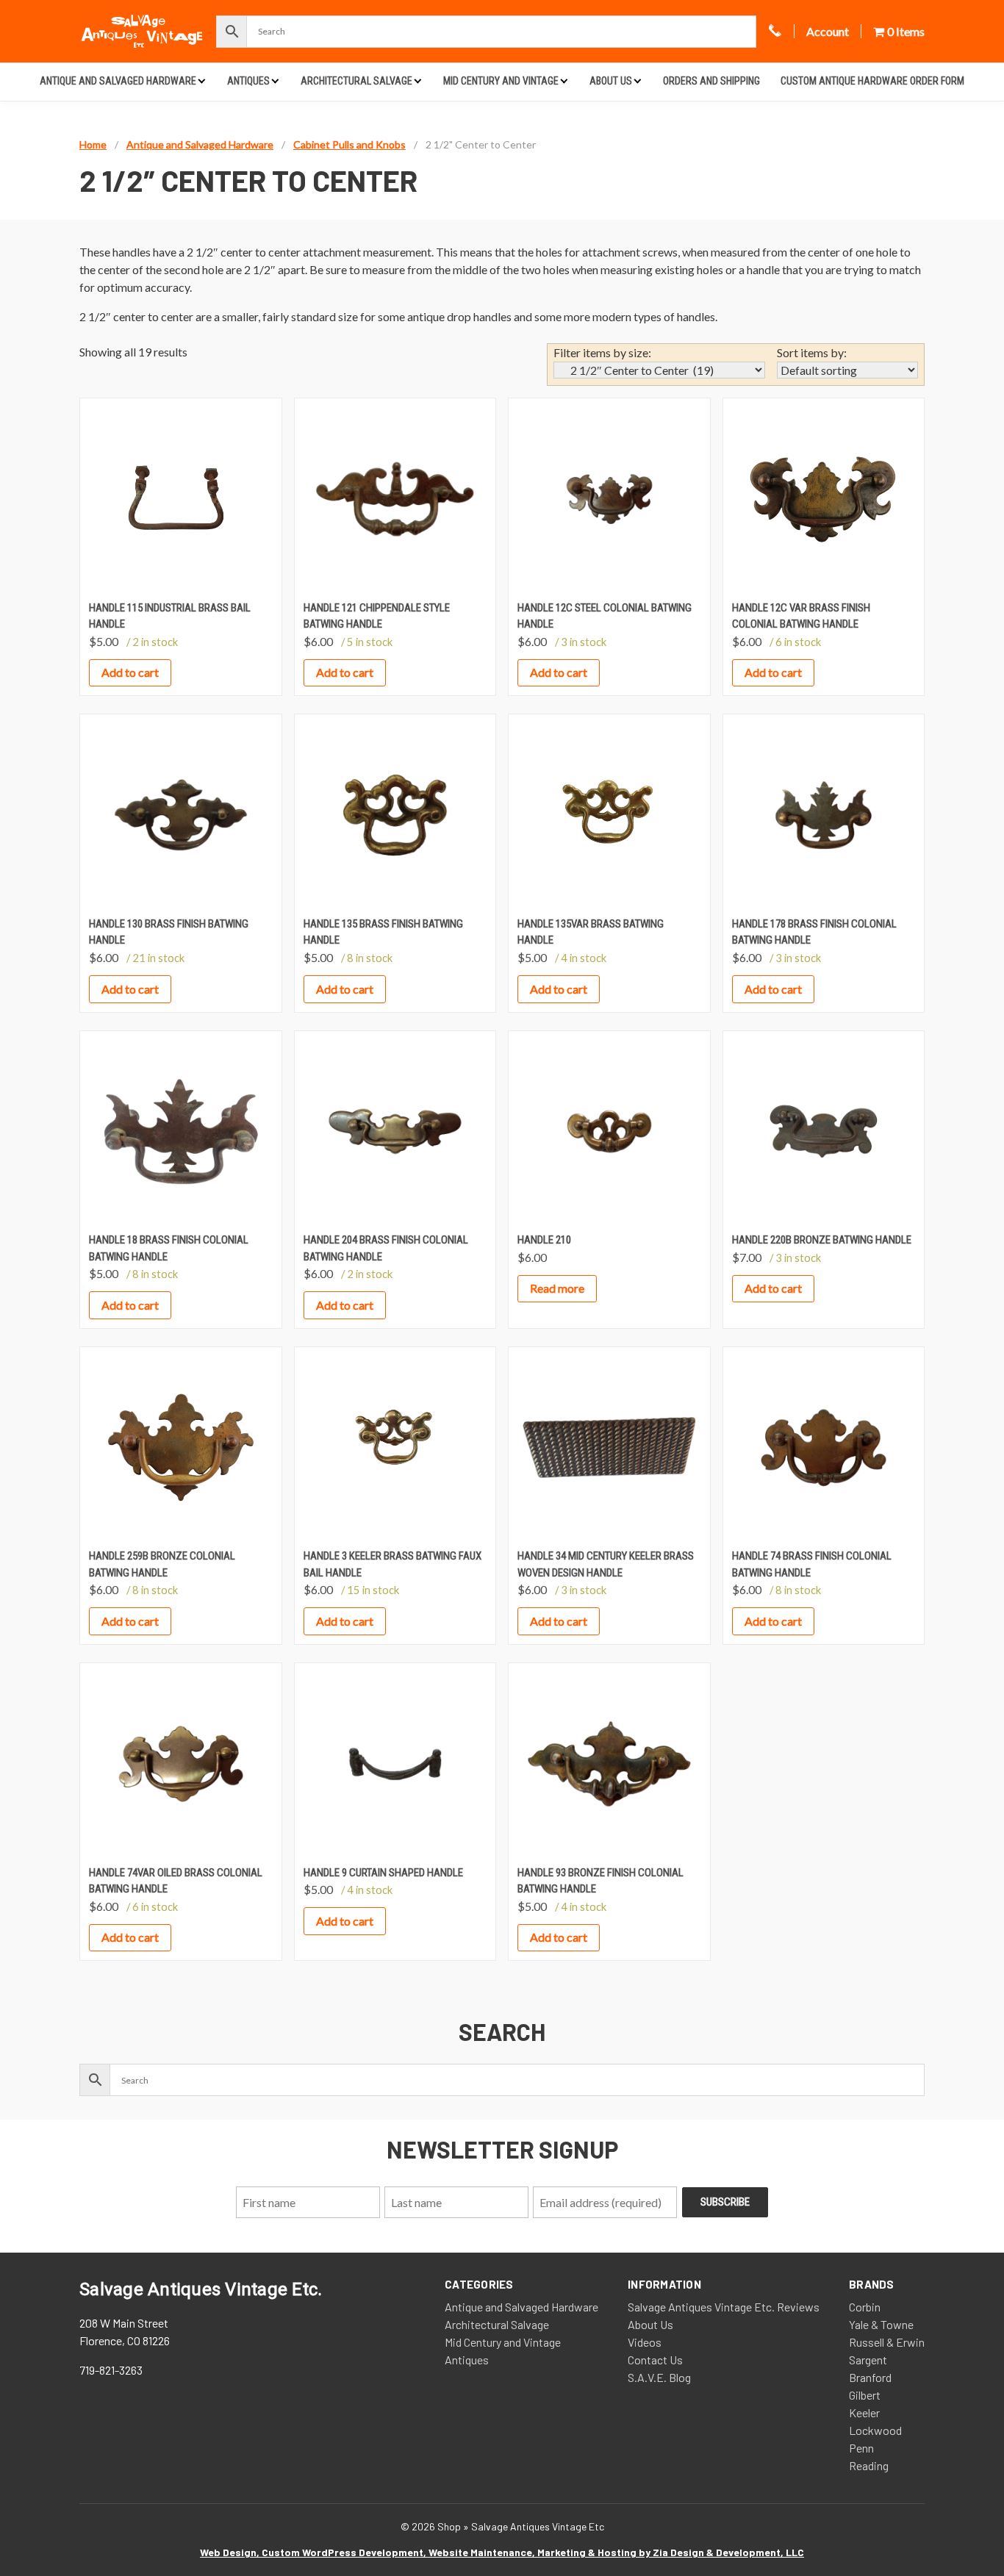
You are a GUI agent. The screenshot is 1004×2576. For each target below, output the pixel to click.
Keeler (864, 2412)
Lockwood (875, 2430)
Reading (869, 2465)
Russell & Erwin (887, 2342)
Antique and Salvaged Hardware (118, 81)
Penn (861, 2448)
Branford (870, 2377)
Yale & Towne (881, 2324)
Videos (645, 2342)
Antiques (248, 81)
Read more (557, 1288)
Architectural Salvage (356, 81)
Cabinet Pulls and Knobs (349, 144)
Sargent (868, 2360)
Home (93, 144)
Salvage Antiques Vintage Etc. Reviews (724, 2307)
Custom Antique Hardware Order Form (872, 81)
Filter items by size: (602, 352)
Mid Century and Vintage (501, 81)
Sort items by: (812, 352)
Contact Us (655, 2360)
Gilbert (865, 2395)
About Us (611, 81)
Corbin (865, 2307)
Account (828, 31)
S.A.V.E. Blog (659, 2377)
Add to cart (130, 672)
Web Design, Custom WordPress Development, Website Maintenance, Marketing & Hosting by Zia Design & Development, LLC (502, 2552)
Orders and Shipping (711, 81)
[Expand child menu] (202, 80)
